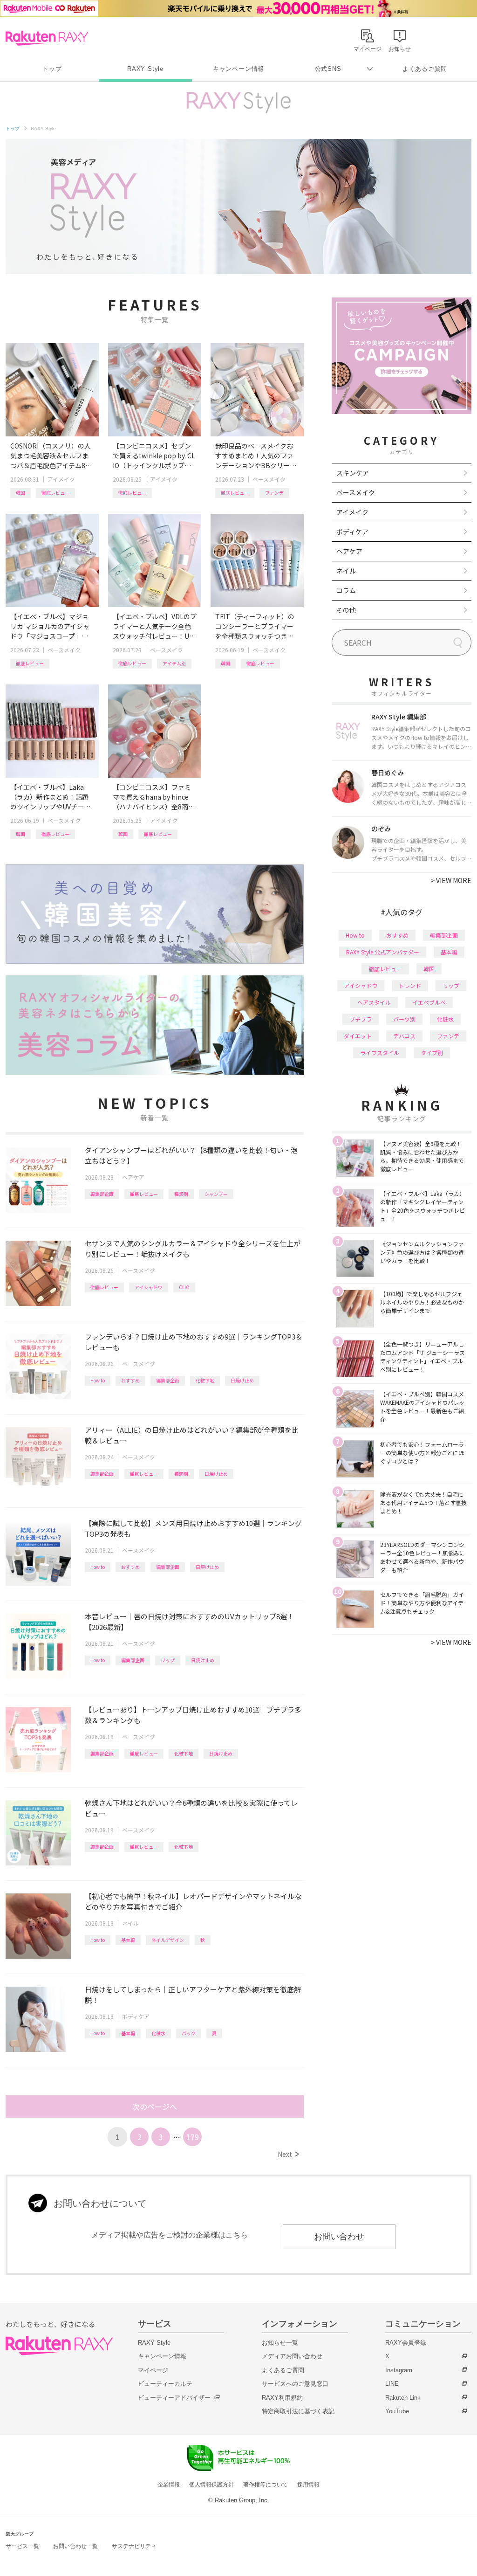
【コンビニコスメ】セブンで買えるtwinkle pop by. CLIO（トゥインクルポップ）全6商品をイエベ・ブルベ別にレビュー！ (154, 456)
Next (288, 2154)
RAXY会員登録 (406, 2343)
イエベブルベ (429, 1002)
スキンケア (353, 473)
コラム (346, 590)
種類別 (181, 1194)
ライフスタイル (380, 1053)
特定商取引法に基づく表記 (298, 2411)
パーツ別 (404, 1019)
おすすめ (130, 1380)
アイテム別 (174, 663)
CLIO (184, 1287)
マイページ (153, 2370)
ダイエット (358, 1036)
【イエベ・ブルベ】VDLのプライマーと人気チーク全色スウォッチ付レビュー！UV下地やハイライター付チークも (155, 626)
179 (193, 2137)
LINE (392, 2384)
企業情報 (169, 2485)
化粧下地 (205, 1380)
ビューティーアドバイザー (174, 2398)
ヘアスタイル (374, 1002)
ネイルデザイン (168, 1940)
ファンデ (274, 493)
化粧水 (158, 2033)
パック (189, 2033)
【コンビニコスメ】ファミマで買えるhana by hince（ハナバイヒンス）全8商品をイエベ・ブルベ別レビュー (154, 797)
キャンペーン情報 (238, 69)
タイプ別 (432, 1053)
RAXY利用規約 (282, 2398)
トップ (52, 69)
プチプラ (361, 1019)
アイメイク (61, 479)
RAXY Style (145, 69)
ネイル (130, 1923)
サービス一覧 (22, 2546)
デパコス (404, 1036)
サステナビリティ (134, 2546)
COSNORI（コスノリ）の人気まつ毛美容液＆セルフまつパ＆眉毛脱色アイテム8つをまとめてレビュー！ (51, 456)
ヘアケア (133, 1177)
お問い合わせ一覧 (75, 2546)
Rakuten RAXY (47, 38)
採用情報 (308, 2485)
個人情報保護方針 (211, 2485)
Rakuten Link (403, 2398)
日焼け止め (242, 1380)
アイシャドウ (149, 1287)
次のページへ (155, 2106)
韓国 (20, 493)
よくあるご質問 (425, 69)
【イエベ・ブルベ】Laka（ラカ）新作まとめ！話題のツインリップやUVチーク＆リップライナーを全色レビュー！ (50, 797)
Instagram (399, 2370)
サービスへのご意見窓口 (295, 2384)
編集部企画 (102, 1194)
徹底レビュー (55, 493)
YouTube (397, 2411)
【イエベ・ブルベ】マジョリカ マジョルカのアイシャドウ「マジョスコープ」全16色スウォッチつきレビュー (51, 626)
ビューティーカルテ (165, 2384)
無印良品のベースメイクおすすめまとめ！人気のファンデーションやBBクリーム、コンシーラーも (254, 456)
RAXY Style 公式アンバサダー (383, 952)
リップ (168, 1660)
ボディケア (136, 2016)
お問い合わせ (339, 2237)
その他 (346, 610)
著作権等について (266, 2485)
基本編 (128, 1940)
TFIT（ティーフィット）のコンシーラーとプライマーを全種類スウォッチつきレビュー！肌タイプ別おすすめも (255, 626)
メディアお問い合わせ (292, 2356)
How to (98, 1380)
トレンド (410, 985)
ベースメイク (269, 479)
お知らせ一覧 (280, 2343)
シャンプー (216, 1194)
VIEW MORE (451, 880)
